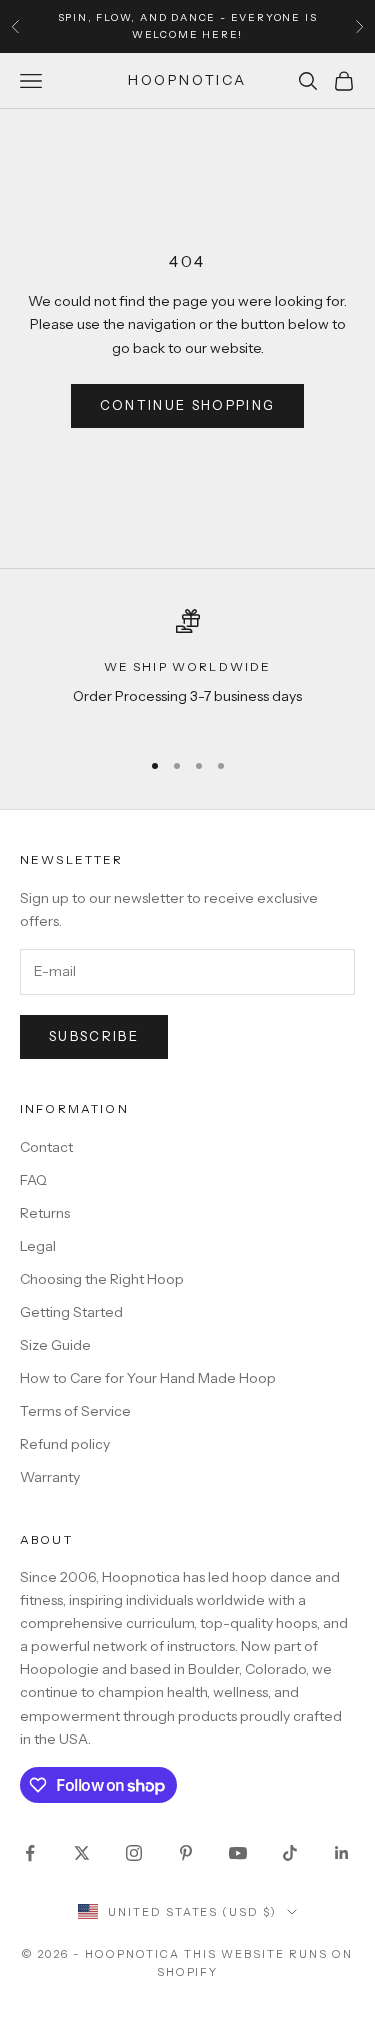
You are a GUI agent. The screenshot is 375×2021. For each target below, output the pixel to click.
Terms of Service (75, 1411)
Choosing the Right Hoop (102, 1279)
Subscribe (94, 1036)
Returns (45, 1213)
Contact (46, 1147)
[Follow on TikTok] (290, 1853)
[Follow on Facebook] (30, 1853)
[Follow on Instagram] (134, 1853)
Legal (38, 1246)
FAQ (33, 1180)
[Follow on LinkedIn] (342, 1853)
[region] (187, 670)
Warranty (50, 1477)
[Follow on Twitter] (82, 1853)
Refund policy (65, 1444)
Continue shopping (188, 405)
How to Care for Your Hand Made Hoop (148, 1378)
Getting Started (71, 1312)
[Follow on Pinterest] (186, 1853)
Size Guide (55, 1345)
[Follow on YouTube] (238, 1853)
